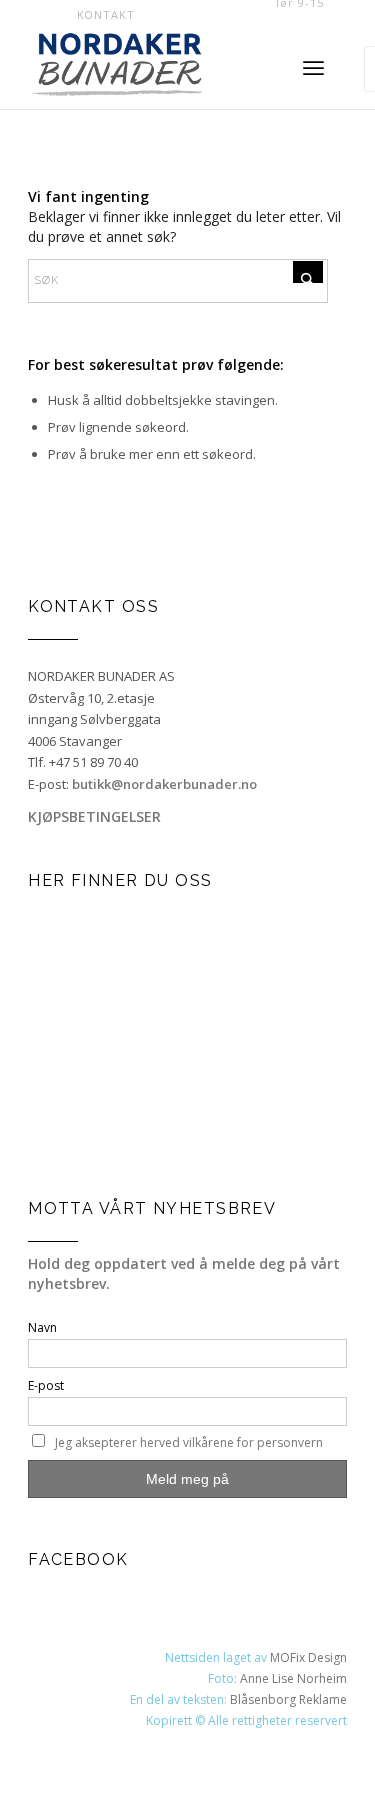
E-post (46, 1385)
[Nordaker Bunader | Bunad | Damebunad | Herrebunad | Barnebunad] (145, 69)
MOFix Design (308, 1657)
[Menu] (313, 69)
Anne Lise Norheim (293, 1678)
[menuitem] (106, 15)
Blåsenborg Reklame (288, 1699)
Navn (42, 1327)
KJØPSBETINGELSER (94, 816)
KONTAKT (106, 14)
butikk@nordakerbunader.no (164, 784)
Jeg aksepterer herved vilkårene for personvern (189, 1442)
